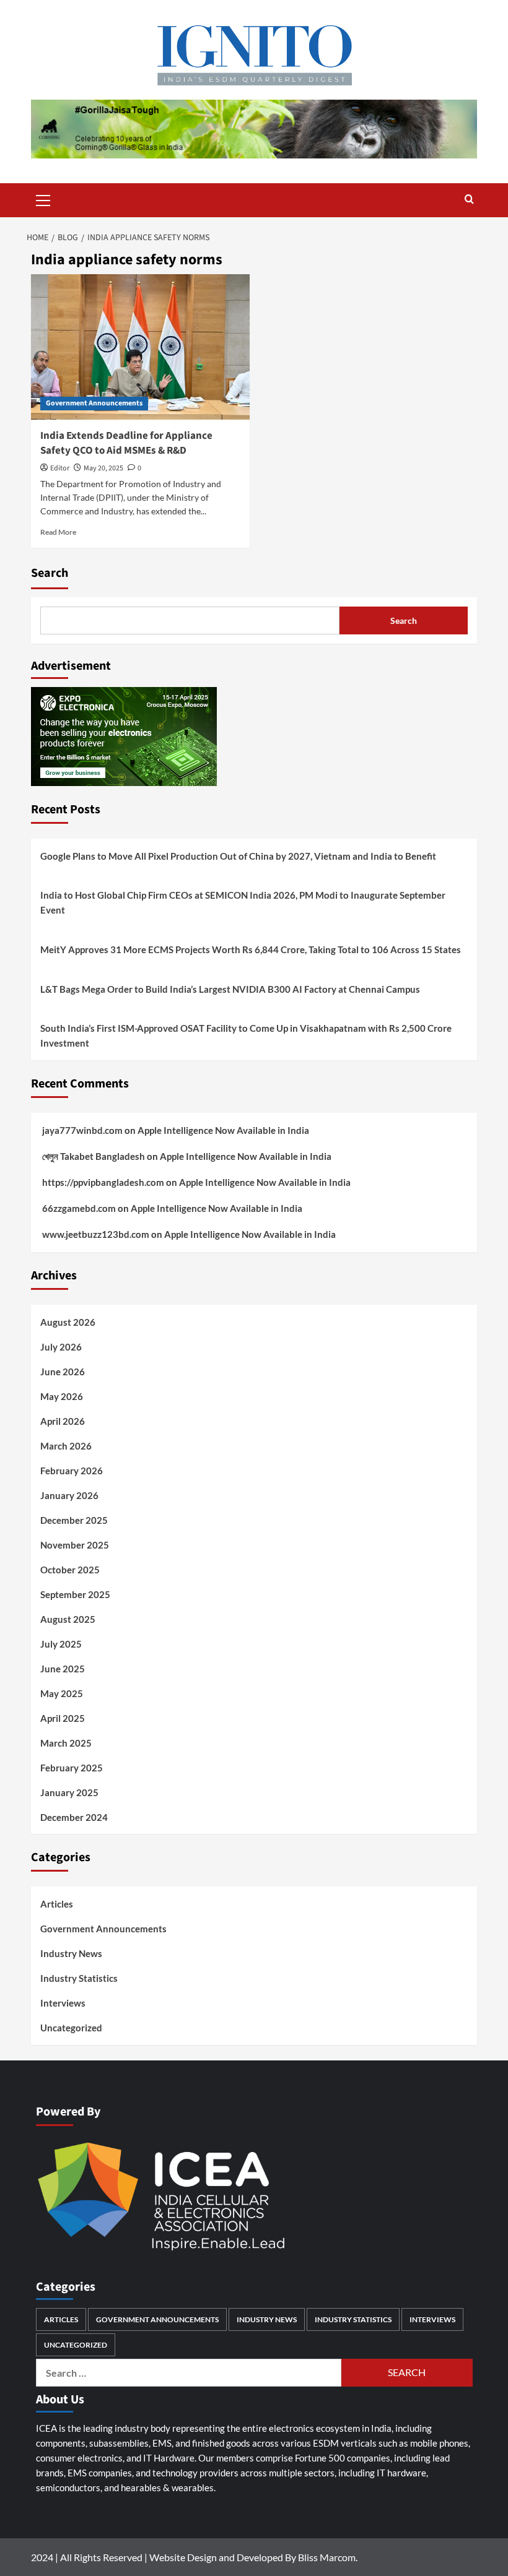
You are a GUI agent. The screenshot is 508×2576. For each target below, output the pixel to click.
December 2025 (74, 1520)
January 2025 (69, 1792)
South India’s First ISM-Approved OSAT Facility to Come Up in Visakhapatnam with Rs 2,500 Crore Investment (246, 1035)
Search (50, 573)
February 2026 (72, 1471)
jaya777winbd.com (82, 1130)
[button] (43, 199)
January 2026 (69, 1495)
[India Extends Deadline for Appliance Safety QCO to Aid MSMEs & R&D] (140, 347)
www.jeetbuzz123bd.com (96, 1234)
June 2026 (63, 1372)
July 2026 (61, 1347)
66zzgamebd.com (79, 1208)
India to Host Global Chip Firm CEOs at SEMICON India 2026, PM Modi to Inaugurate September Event (243, 902)
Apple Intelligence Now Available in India (223, 1130)
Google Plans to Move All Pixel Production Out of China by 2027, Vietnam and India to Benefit (238, 856)
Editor (60, 468)
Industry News (71, 1953)
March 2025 (66, 1743)
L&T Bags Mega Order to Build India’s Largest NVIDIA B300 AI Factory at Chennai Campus (230, 989)
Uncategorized (71, 2028)
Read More (58, 532)
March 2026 (66, 1446)
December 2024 (74, 1817)
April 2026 (63, 1421)
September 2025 (75, 1594)
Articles (57, 1904)
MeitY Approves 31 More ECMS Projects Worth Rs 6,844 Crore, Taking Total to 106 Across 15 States (251, 949)
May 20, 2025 (103, 468)
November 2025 (75, 1545)
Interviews (63, 2003)
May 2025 (62, 1693)
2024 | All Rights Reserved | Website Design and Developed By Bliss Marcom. (194, 2557)
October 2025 (70, 1570)
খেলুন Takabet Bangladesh (94, 1156)
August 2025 (68, 1619)
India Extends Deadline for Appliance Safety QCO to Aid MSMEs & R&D (126, 443)
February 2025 (72, 1768)
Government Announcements (94, 403)
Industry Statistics (79, 1978)
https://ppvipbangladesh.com (103, 1182)
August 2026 (68, 1322)
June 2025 (63, 1669)
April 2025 (63, 1718)
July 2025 (61, 1644)
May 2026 (62, 1396)
